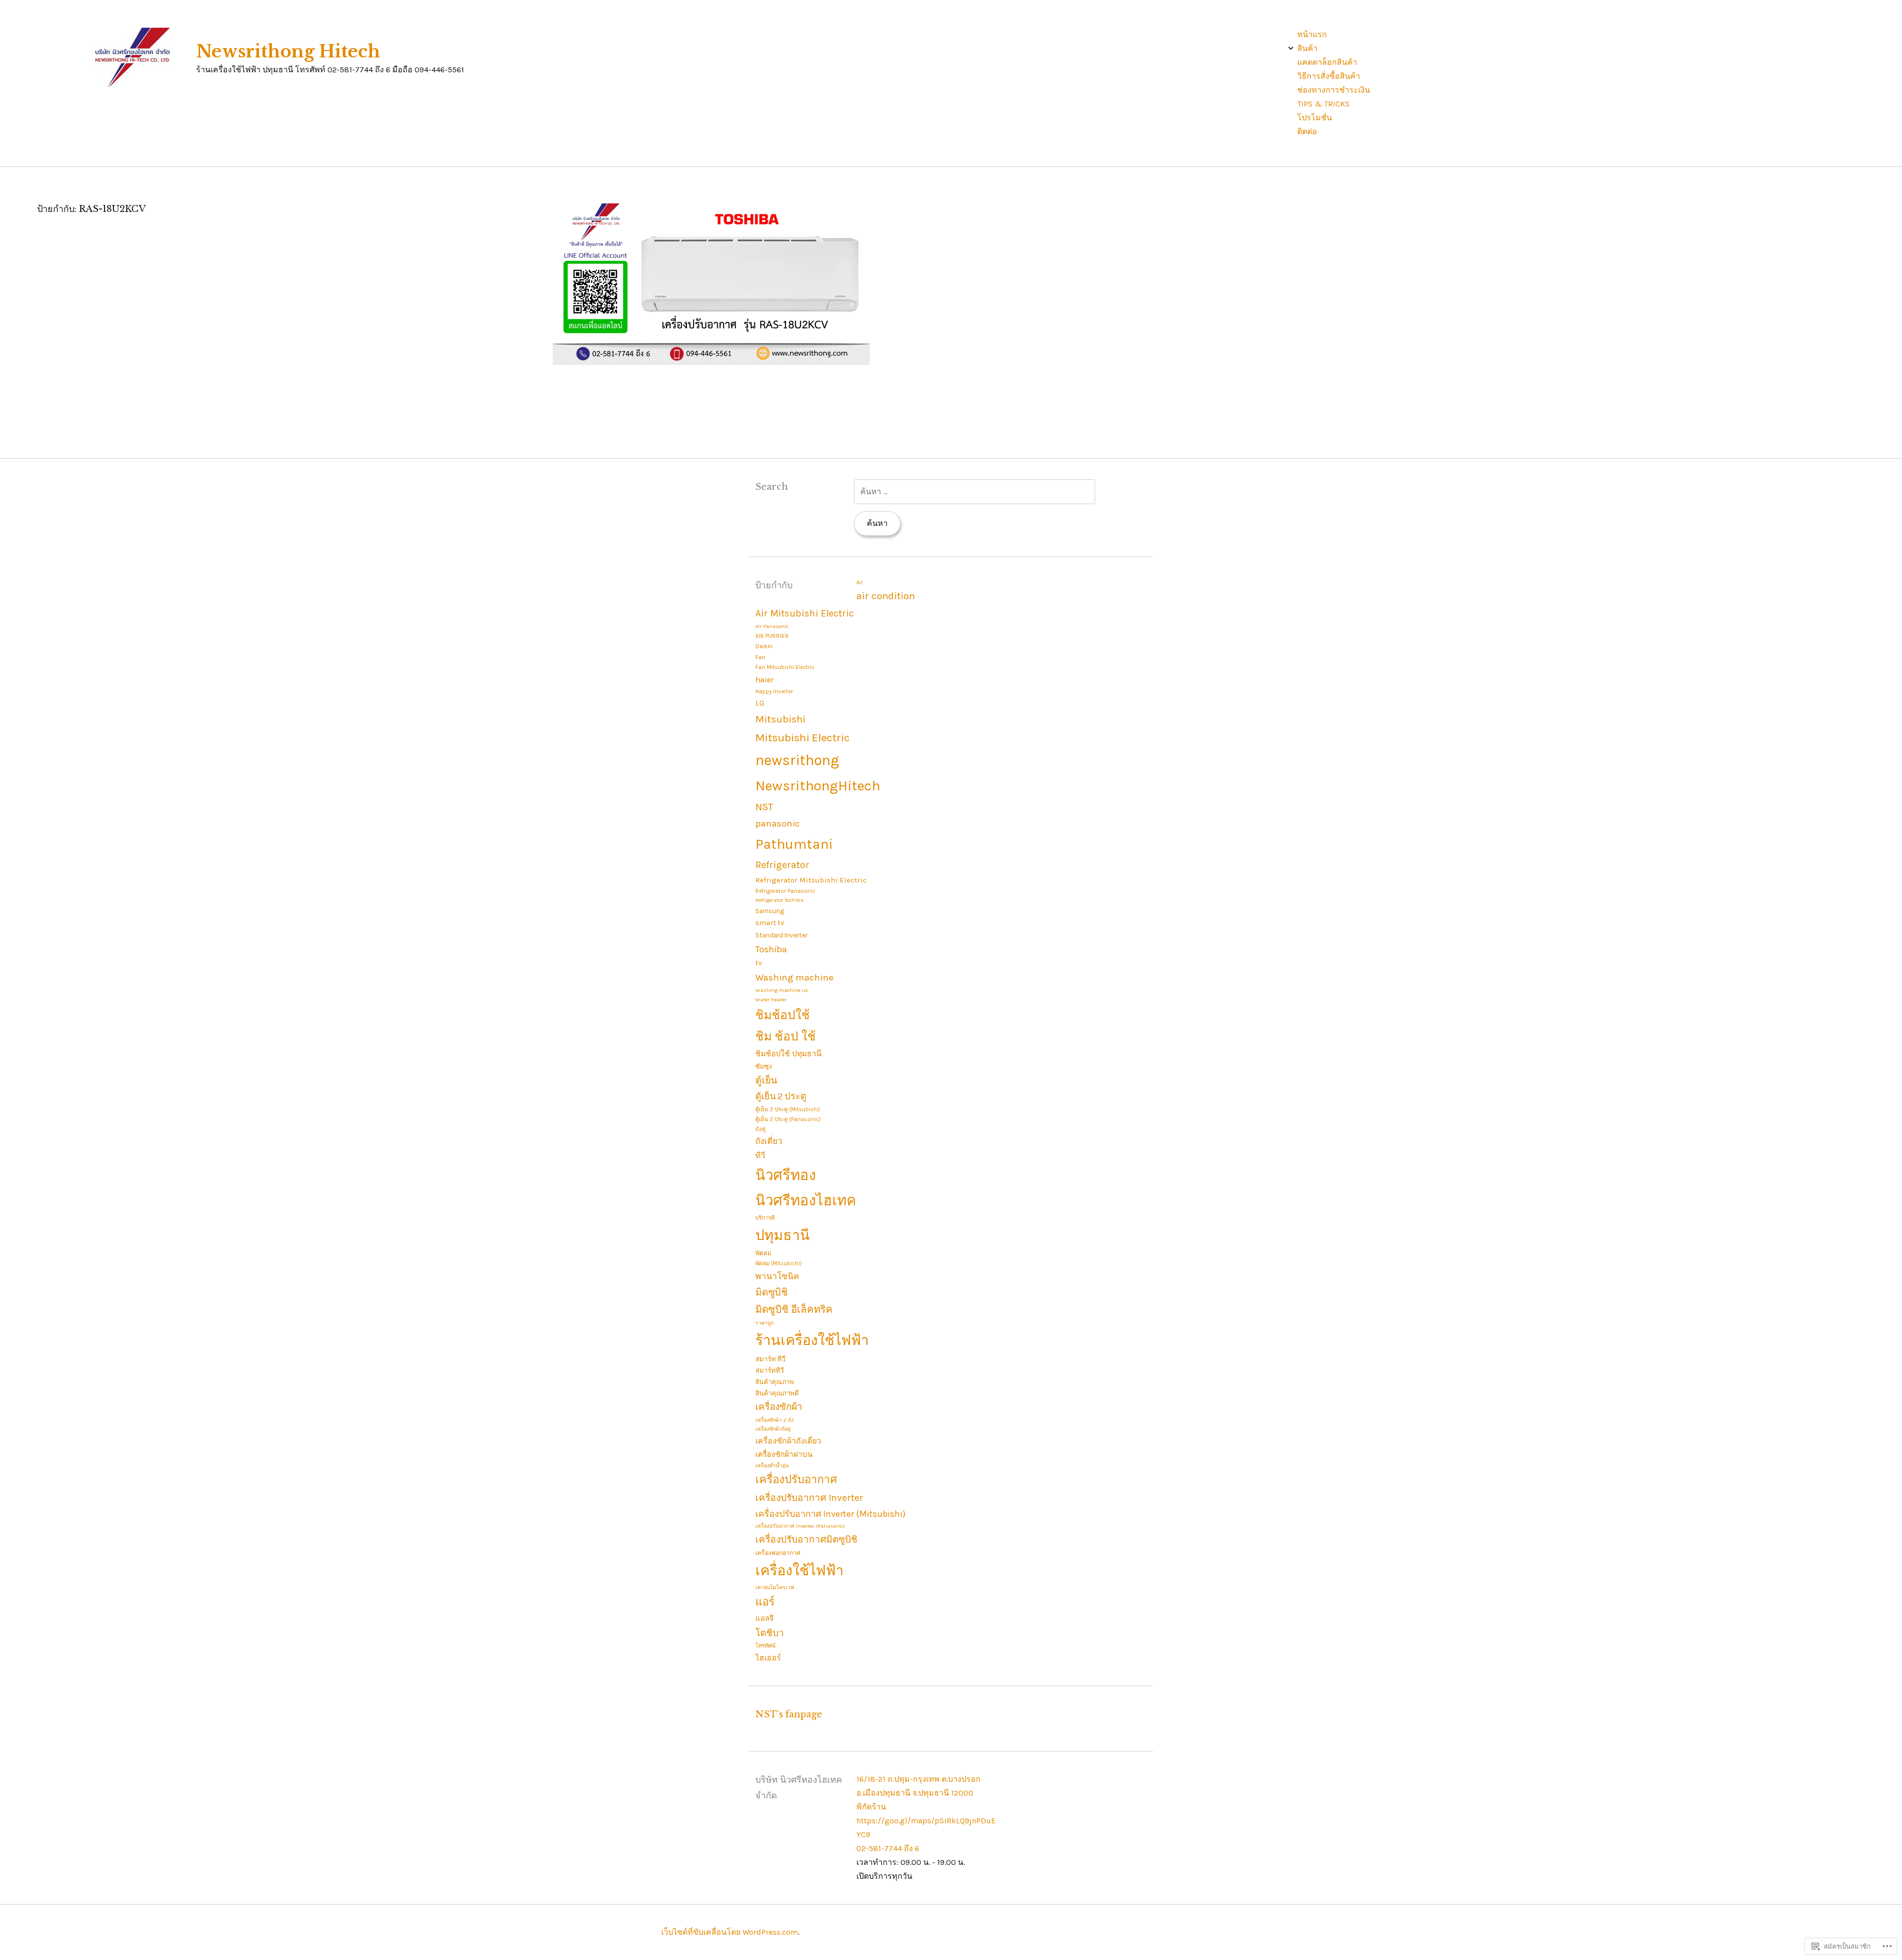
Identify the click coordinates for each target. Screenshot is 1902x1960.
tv (759, 963)
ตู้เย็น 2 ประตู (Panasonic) (788, 1119)
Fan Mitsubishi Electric (785, 667)
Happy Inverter (774, 692)
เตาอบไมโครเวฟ (775, 1587)
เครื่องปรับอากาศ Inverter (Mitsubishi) (830, 1514)
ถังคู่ (761, 1129)
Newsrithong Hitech (288, 52)
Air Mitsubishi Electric (805, 613)
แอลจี (765, 1618)
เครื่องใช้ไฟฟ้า (799, 1571)
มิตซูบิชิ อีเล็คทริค (794, 1309)
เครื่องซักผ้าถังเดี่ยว (788, 1441)
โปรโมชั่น (1315, 118)
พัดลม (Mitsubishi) (779, 1264)
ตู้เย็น (766, 1080)
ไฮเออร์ (768, 1658)
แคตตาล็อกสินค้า (1327, 62)
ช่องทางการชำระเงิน (1334, 90)
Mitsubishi (780, 719)
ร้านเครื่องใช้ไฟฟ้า (812, 1340)
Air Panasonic (772, 626)
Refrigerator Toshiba (779, 900)
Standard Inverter (781, 935)
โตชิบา (769, 1633)
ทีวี (760, 1156)
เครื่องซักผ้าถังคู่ (773, 1429)
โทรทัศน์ (766, 1646)
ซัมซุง (764, 1066)
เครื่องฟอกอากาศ (778, 1553)
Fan (760, 657)
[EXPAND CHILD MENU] (1291, 48)
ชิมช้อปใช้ (783, 1015)
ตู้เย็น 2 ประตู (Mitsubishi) (788, 1109)
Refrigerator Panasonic (785, 891)
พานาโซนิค (777, 1276)
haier (765, 680)
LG (760, 703)
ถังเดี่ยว (769, 1141)
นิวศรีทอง (786, 1175)
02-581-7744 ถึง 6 (888, 1848)
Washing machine (794, 978)
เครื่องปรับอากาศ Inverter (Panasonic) (800, 1526)
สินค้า (1307, 48)
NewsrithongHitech (818, 786)
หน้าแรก (1312, 34)
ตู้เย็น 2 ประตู (781, 1096)
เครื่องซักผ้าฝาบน (784, 1454)
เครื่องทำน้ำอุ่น (772, 1466)
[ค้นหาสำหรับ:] (975, 491)
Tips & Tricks (1323, 104)
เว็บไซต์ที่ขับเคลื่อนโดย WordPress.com (730, 1932)
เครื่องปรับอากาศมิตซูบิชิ (806, 1539)
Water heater (771, 1000)
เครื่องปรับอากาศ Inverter (809, 1498)
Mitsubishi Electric (802, 738)
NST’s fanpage (789, 1714)
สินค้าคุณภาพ (774, 1382)
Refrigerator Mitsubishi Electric (811, 880)
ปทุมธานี (783, 1235)
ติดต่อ (1307, 131)
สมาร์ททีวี (770, 1370)
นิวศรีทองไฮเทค (806, 1200)
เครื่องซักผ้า (779, 1407)
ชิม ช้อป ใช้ (786, 1036)
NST (764, 807)
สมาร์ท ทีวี (770, 1359)
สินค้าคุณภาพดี (777, 1393)
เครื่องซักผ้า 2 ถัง (774, 1420)
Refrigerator (782, 865)
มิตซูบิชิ (771, 1292)
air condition (886, 596)
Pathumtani (794, 844)
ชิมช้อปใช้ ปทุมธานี (789, 1054)
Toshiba (771, 949)
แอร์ (765, 1602)
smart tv (770, 923)
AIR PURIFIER (772, 636)
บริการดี (765, 1218)
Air (860, 583)
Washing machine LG (782, 990)
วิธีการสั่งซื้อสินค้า (1329, 76)
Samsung (770, 911)
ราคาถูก (765, 1323)
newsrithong (797, 760)
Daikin (764, 646)
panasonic (778, 824)
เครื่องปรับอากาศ (796, 1480)
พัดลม (763, 1253)
